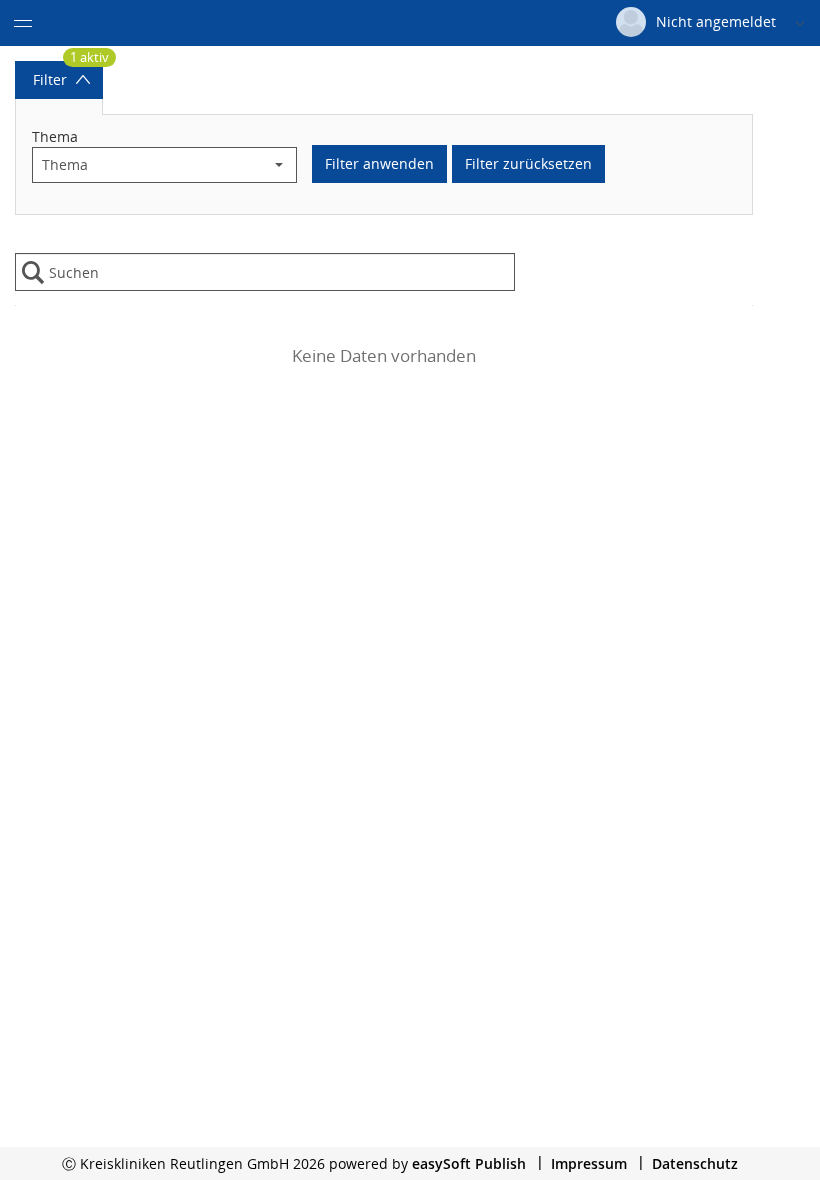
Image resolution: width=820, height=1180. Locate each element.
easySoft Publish (469, 1163)
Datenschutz (695, 1163)
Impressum (589, 1163)
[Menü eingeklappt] (23, 23)
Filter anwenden (379, 163)
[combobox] (147, 165)
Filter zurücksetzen (528, 163)
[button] (279, 165)
